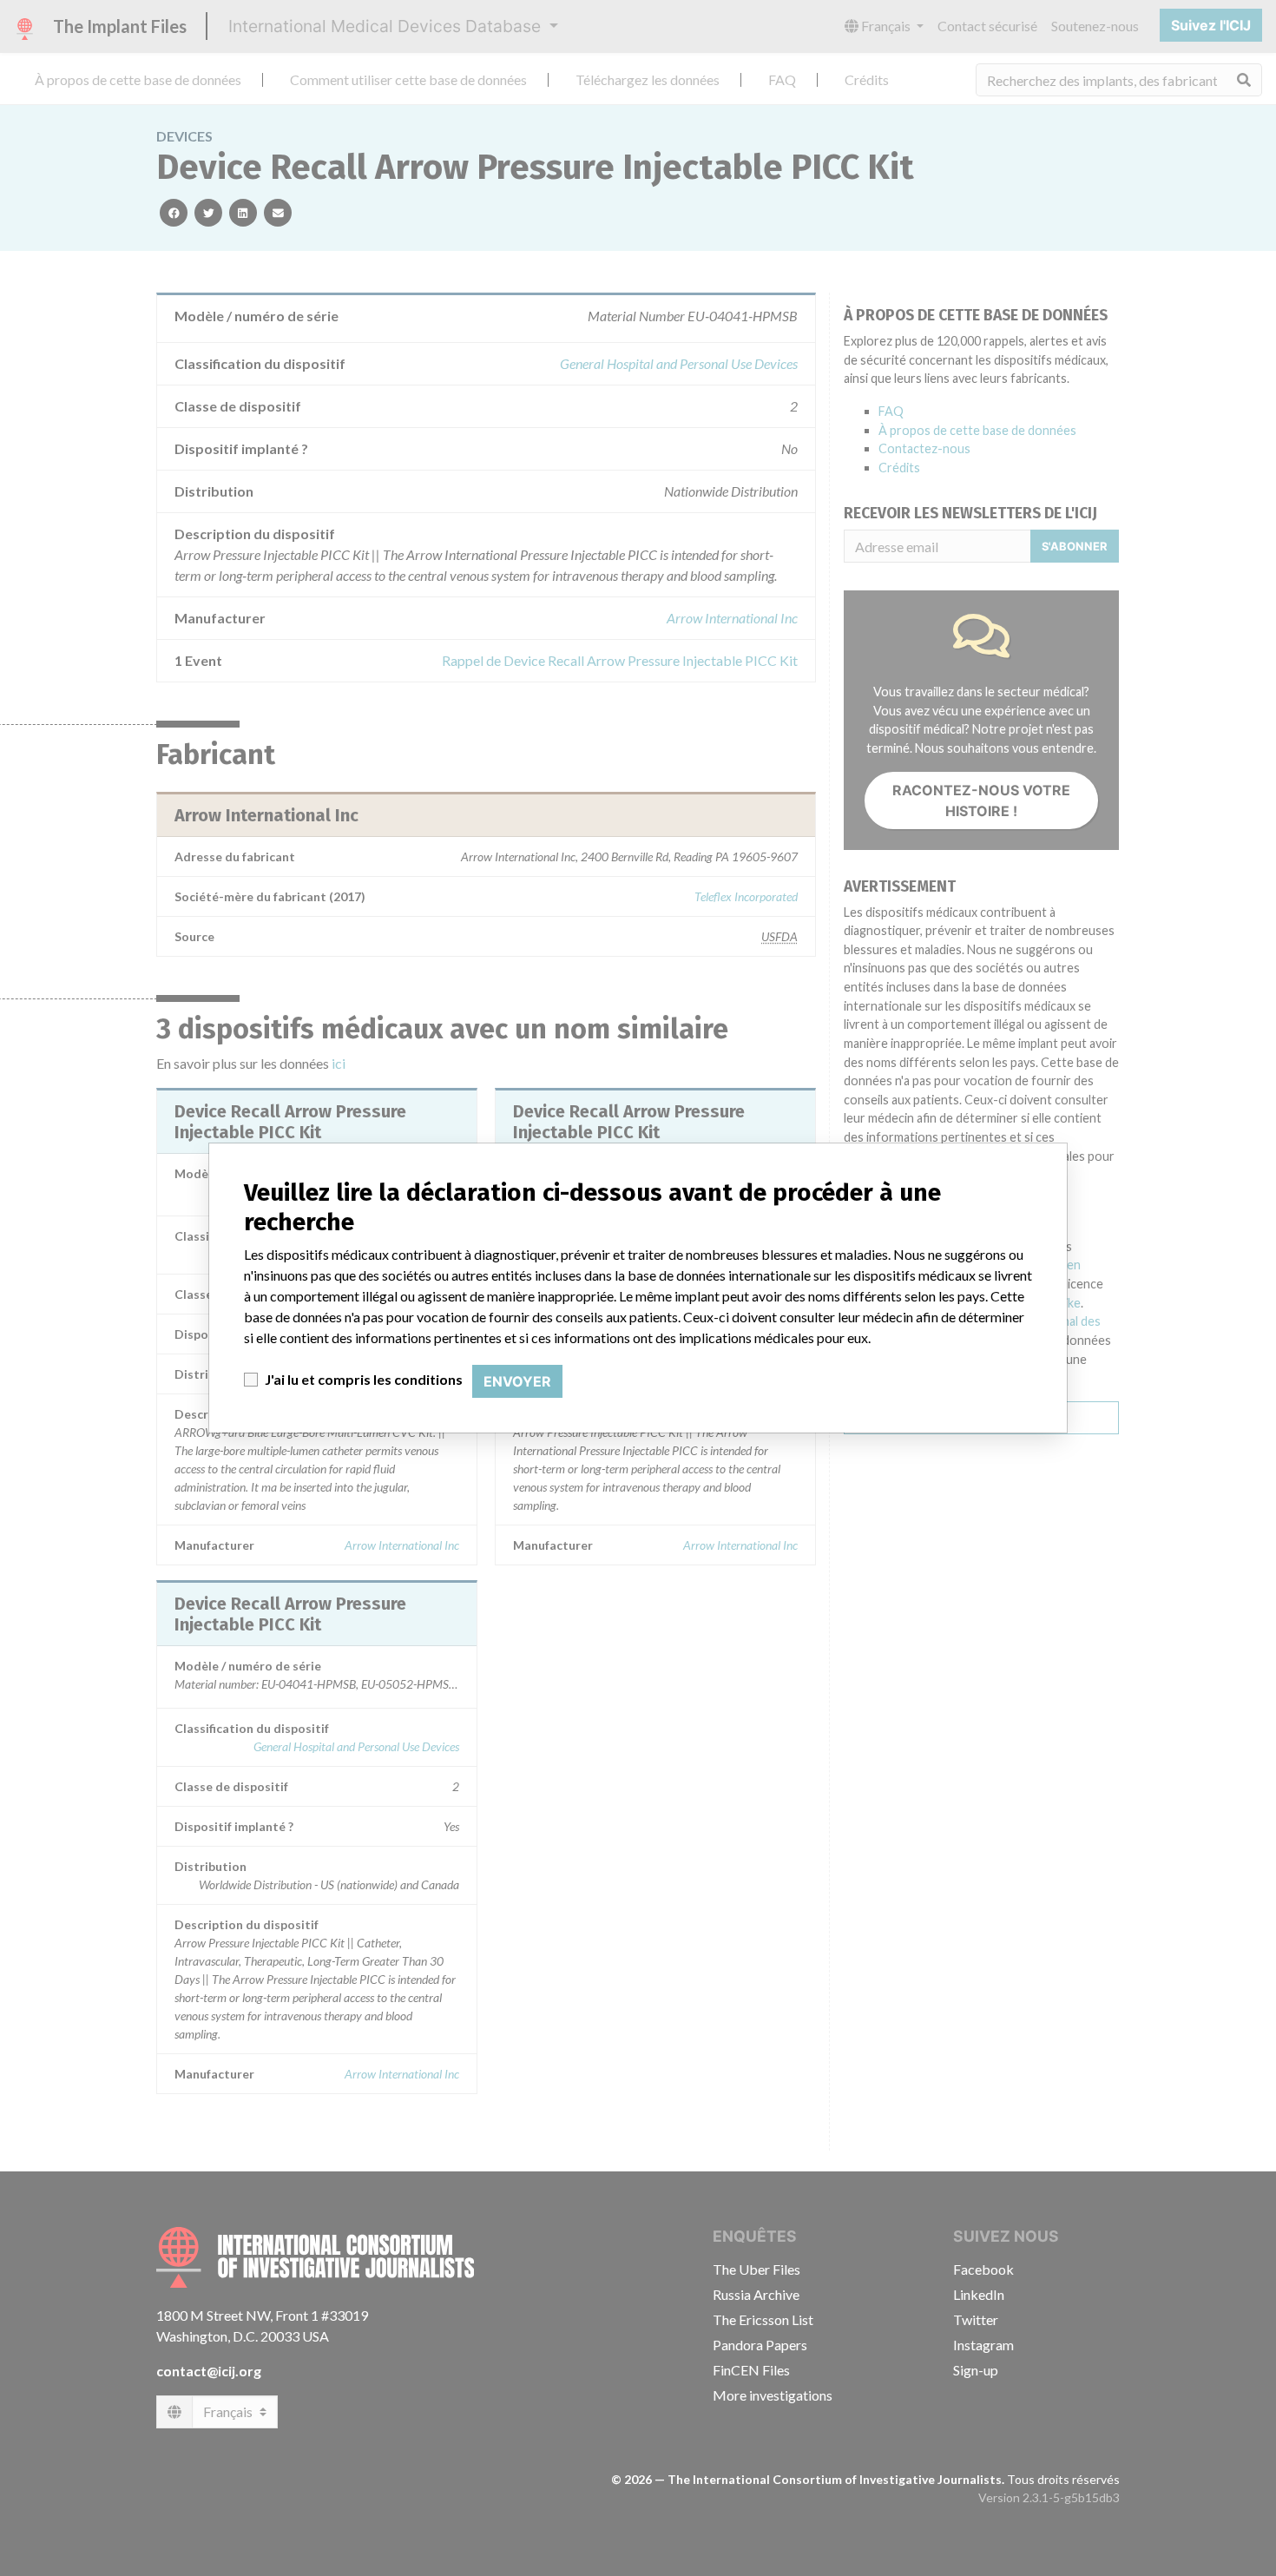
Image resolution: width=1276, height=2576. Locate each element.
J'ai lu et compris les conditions (364, 1379)
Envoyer (517, 1381)
